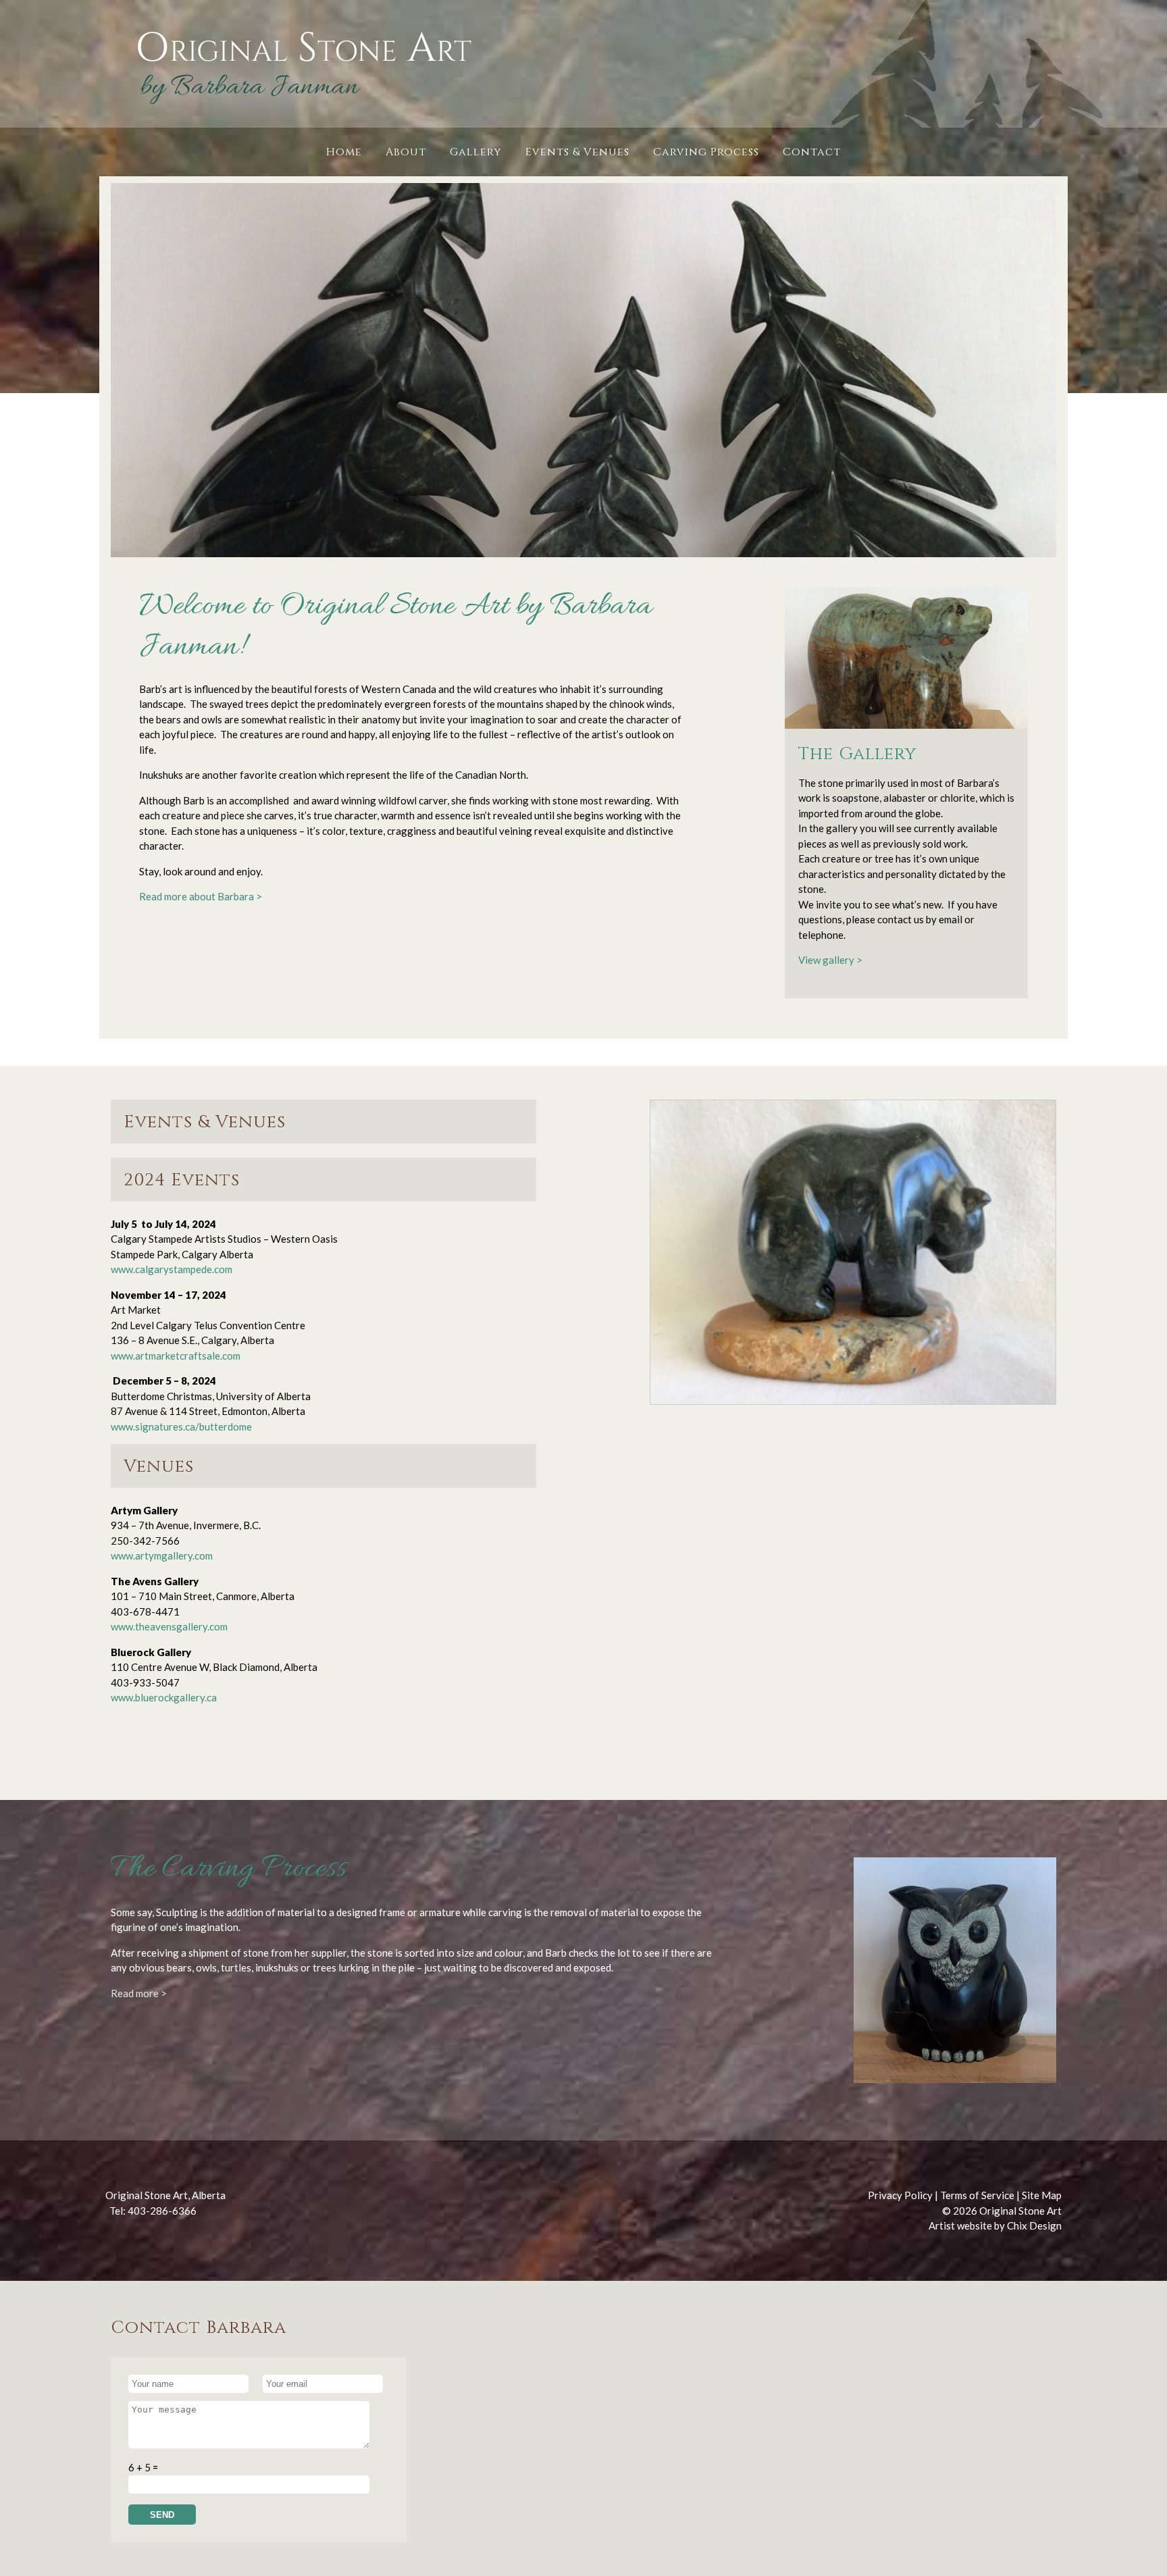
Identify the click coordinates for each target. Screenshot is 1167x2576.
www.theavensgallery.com (169, 1626)
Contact (812, 152)
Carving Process (706, 152)
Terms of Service (977, 2195)
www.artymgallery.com (162, 1555)
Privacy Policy (900, 2195)
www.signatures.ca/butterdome (181, 1426)
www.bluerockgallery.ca (164, 1697)
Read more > (139, 1993)
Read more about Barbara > (201, 896)
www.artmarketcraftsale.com (176, 1356)
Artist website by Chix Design (995, 2225)
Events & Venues (577, 152)
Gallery (476, 152)
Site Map (1042, 2195)
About (406, 152)
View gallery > (830, 960)
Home (344, 152)
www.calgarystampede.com (174, 1269)
